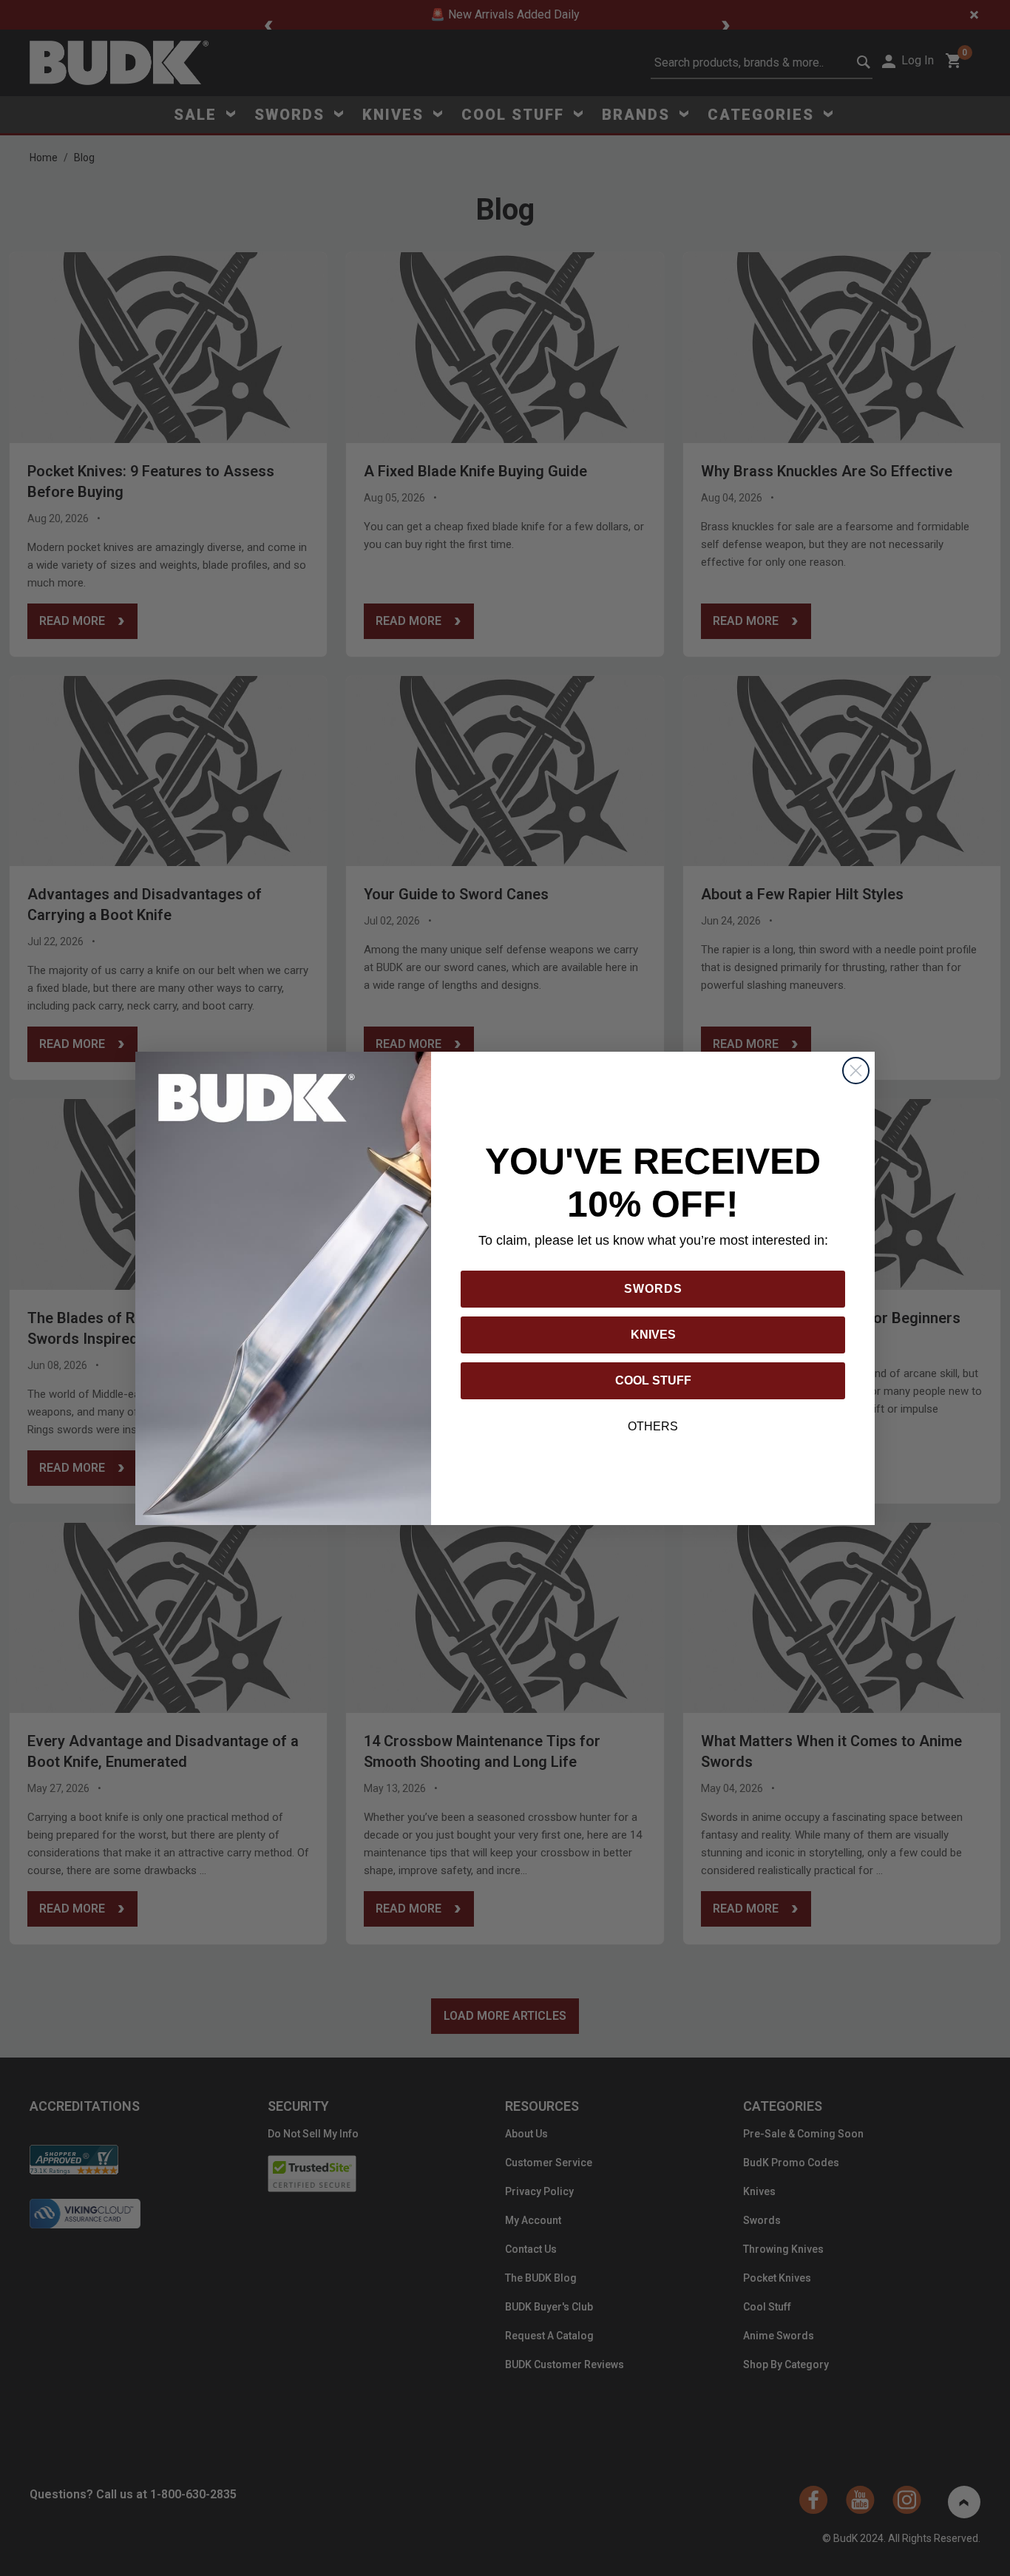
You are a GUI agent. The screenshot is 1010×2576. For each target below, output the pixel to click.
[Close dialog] (856, 1071)
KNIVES (653, 1335)
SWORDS (653, 1289)
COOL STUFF (653, 1380)
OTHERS (653, 1426)
